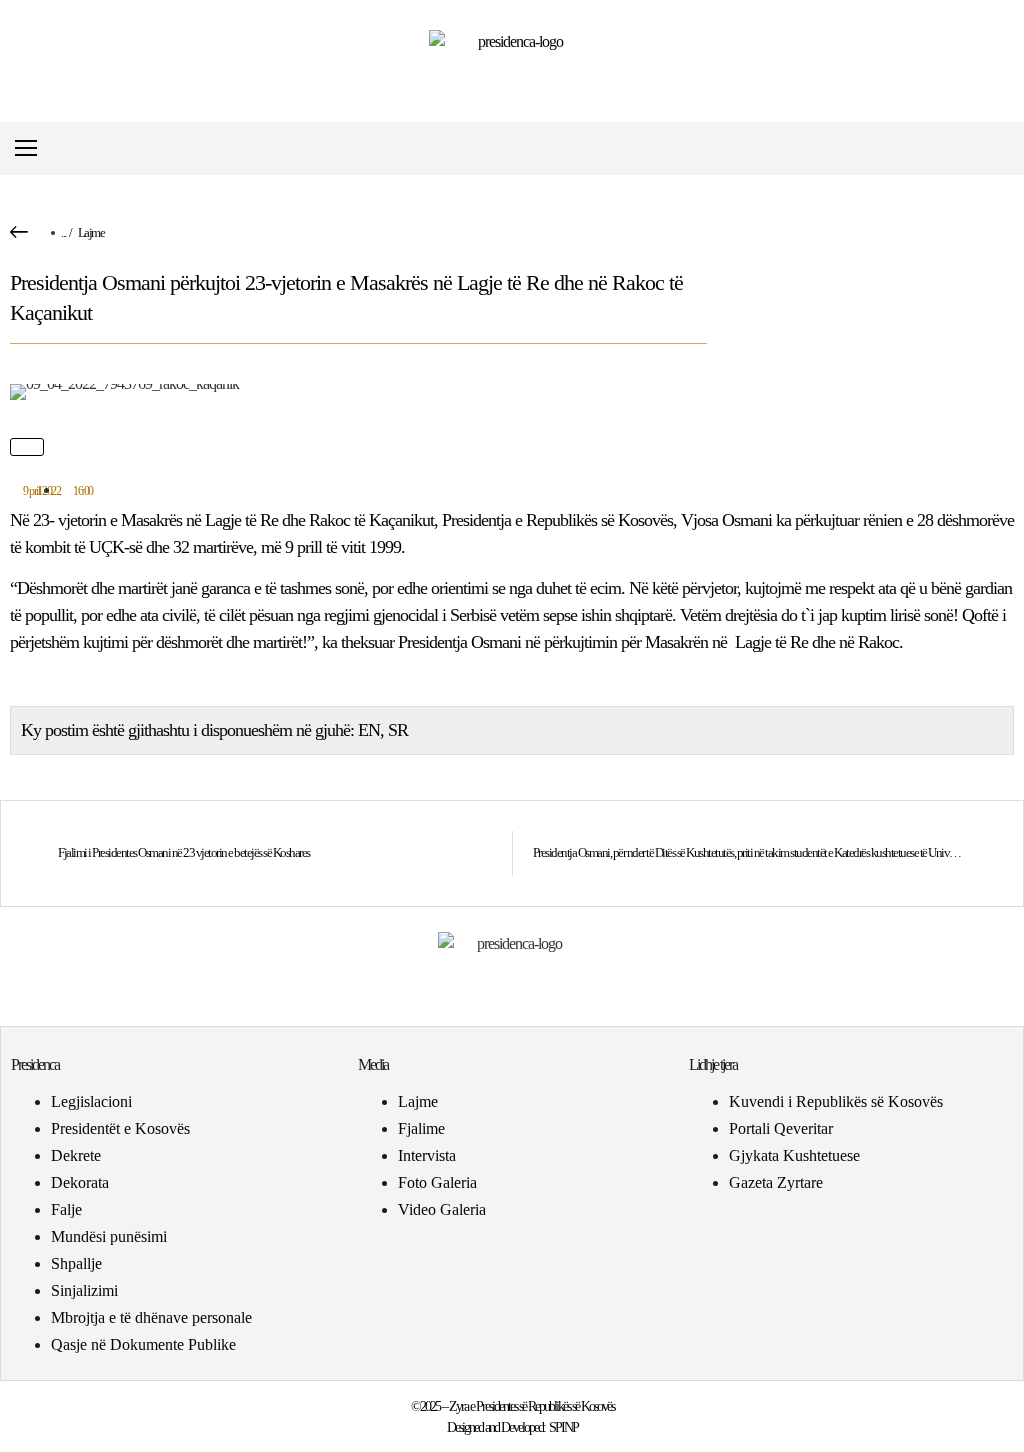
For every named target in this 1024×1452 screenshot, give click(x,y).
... (63, 232)
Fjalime (421, 1128)
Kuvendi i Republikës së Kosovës (836, 1101)
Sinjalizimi (84, 1290)
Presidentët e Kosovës (120, 1128)
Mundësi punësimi (109, 1236)
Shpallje (76, 1263)
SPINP (563, 1427)
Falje (66, 1209)
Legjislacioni (91, 1101)
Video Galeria (442, 1209)
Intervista (427, 1155)
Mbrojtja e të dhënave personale (151, 1317)
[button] (997, 148)
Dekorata (80, 1182)
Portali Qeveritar (781, 1128)
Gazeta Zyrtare (776, 1182)
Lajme (91, 232)
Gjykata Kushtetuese (794, 1155)
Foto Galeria (437, 1182)
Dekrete (76, 1155)
